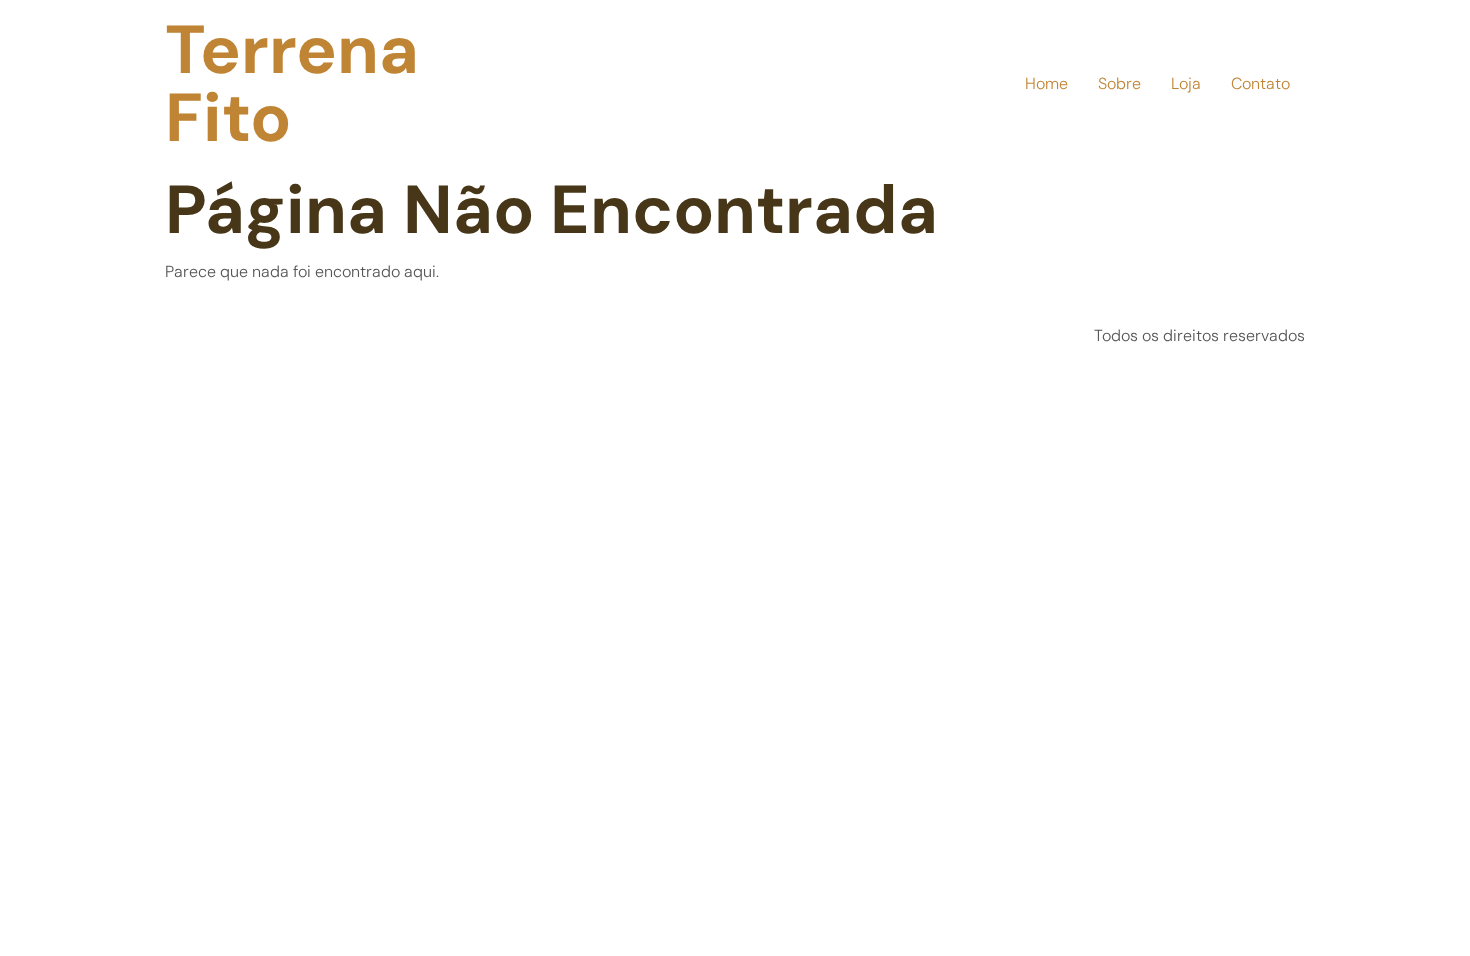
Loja (1186, 83)
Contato (1260, 83)
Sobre (1119, 83)
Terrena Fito (292, 84)
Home (1046, 83)
